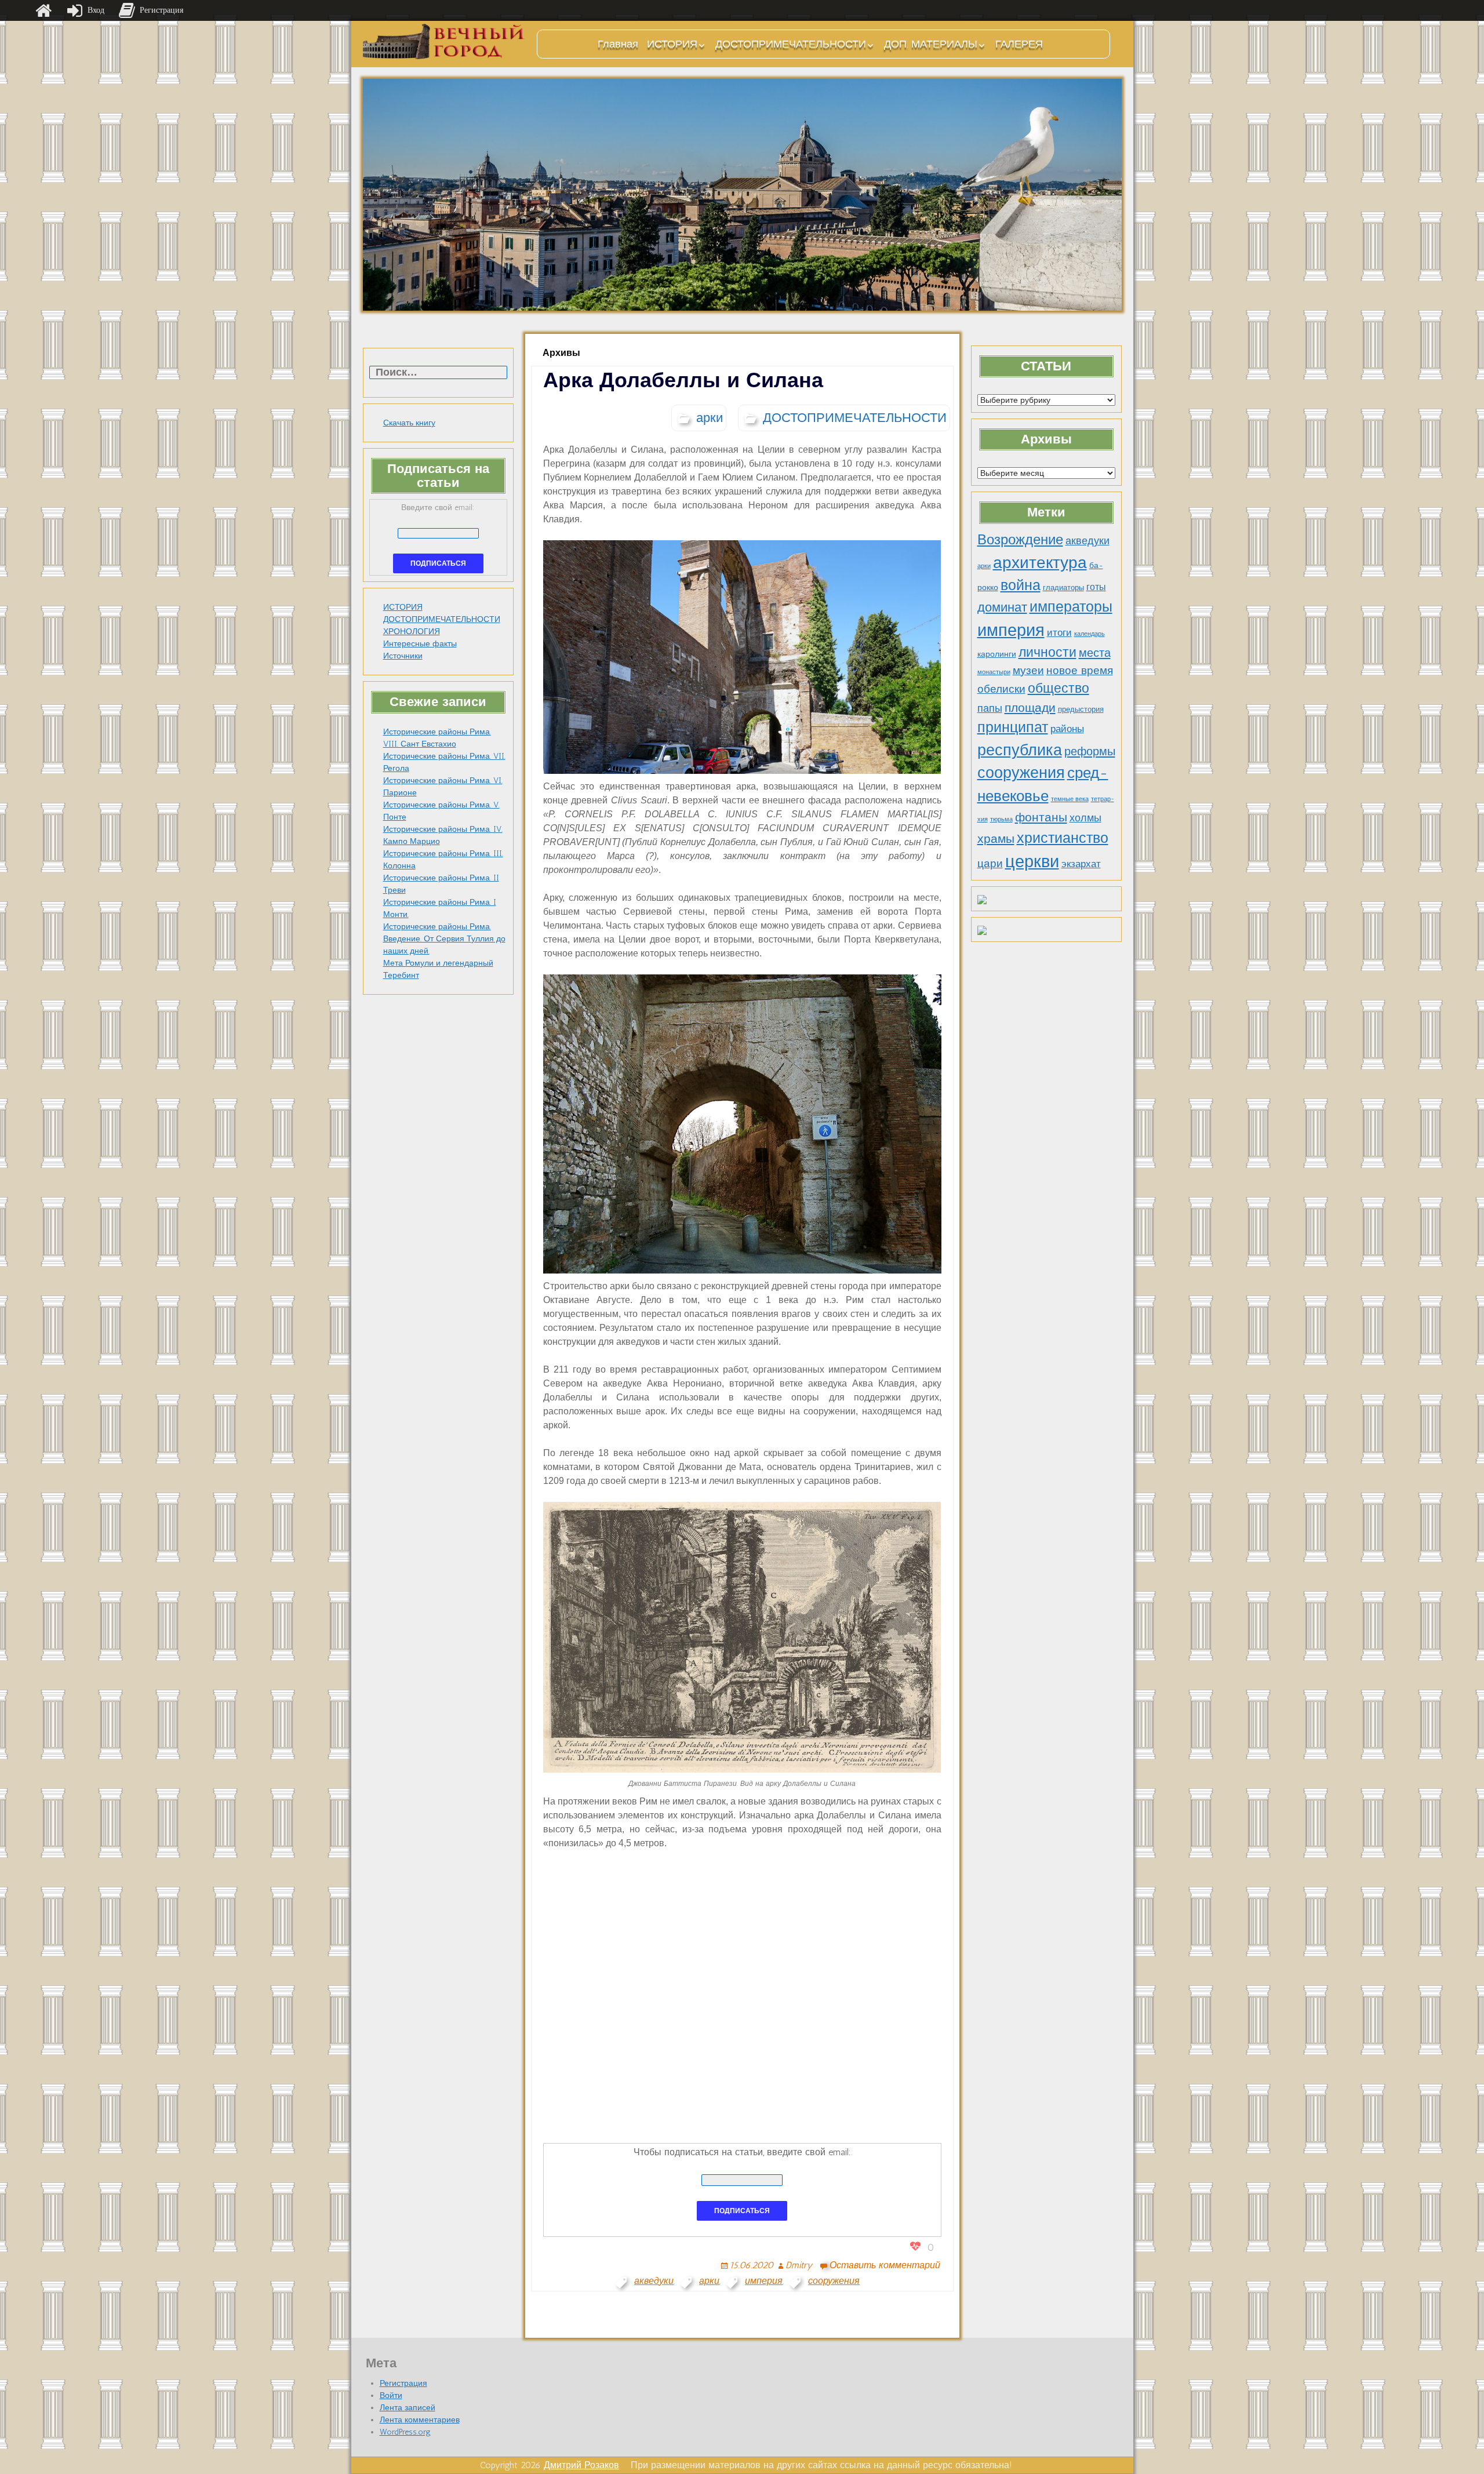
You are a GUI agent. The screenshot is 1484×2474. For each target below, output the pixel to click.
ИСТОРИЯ (672, 44)
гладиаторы (1063, 587)
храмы (996, 838)
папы (990, 708)
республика (1020, 750)
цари (990, 863)
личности (1047, 652)
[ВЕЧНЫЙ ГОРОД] (444, 41)
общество (1059, 688)
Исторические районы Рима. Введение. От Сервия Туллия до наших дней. (444, 939)
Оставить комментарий (885, 2265)
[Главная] (43, 10)
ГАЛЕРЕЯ (1019, 44)
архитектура (1040, 562)
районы (1067, 729)
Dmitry (799, 2265)
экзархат (1081, 864)
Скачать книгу (409, 423)
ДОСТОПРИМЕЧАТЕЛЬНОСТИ (791, 44)
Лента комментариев (420, 2420)
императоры (1071, 607)
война (1021, 585)
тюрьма (1001, 819)
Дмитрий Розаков (581, 2465)
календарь (1090, 634)
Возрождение (1020, 539)
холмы (1085, 818)
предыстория (1081, 709)
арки (984, 566)
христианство (1063, 838)
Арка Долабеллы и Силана (683, 380)
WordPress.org (405, 2432)
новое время (1080, 670)
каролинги (997, 654)
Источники (403, 656)
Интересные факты (420, 644)
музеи (1028, 670)
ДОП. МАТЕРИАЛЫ (931, 44)
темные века (1070, 799)
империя (1011, 630)
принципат (1013, 727)
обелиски (1001, 689)
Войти (391, 2395)
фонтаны (1041, 817)
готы (1096, 587)
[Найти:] (438, 373)
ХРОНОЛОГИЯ (412, 632)
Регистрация (403, 2383)
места (1095, 653)
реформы (1090, 751)
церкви (1032, 861)
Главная (618, 44)
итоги (1059, 632)
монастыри (994, 672)
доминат (1002, 607)
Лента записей (408, 2408)
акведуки (1087, 541)
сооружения (1021, 773)
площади (1030, 707)
